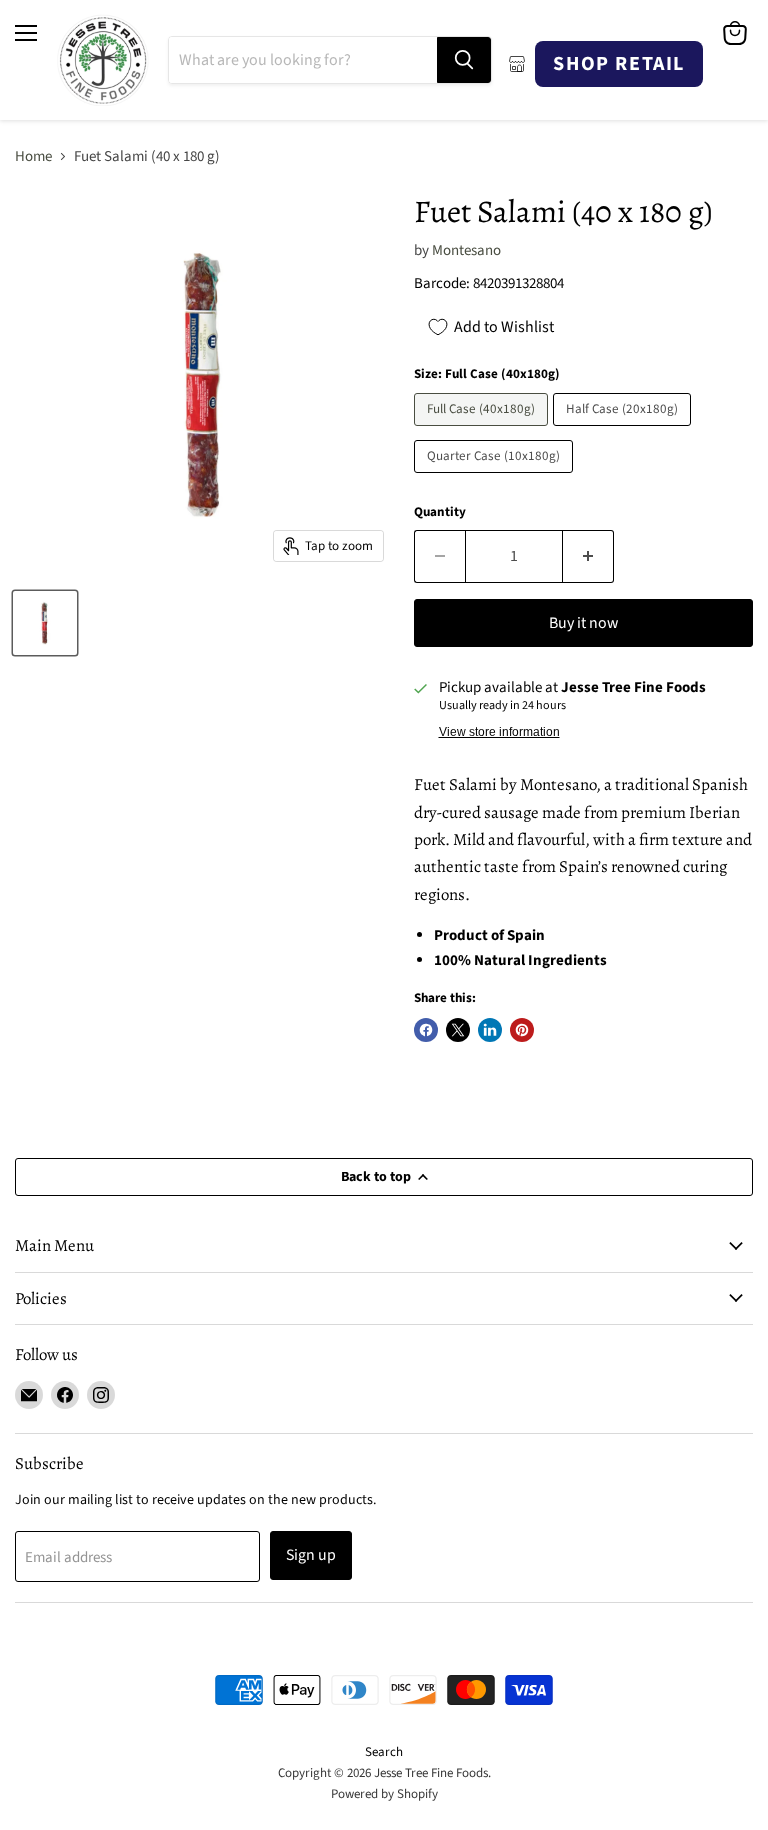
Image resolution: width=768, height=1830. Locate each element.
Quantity (440, 512)
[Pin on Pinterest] (522, 1030)
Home (33, 156)
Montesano (466, 250)
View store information (499, 732)
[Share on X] (458, 1030)
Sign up (311, 1555)
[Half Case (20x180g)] (624, 431)
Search (384, 1752)
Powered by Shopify (384, 1794)
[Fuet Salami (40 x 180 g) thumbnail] (45, 623)
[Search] (464, 60)
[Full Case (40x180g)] (483, 431)
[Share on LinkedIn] (490, 1030)
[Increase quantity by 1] (588, 556)
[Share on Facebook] (426, 1030)
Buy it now (583, 623)
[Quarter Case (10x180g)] (496, 478)
